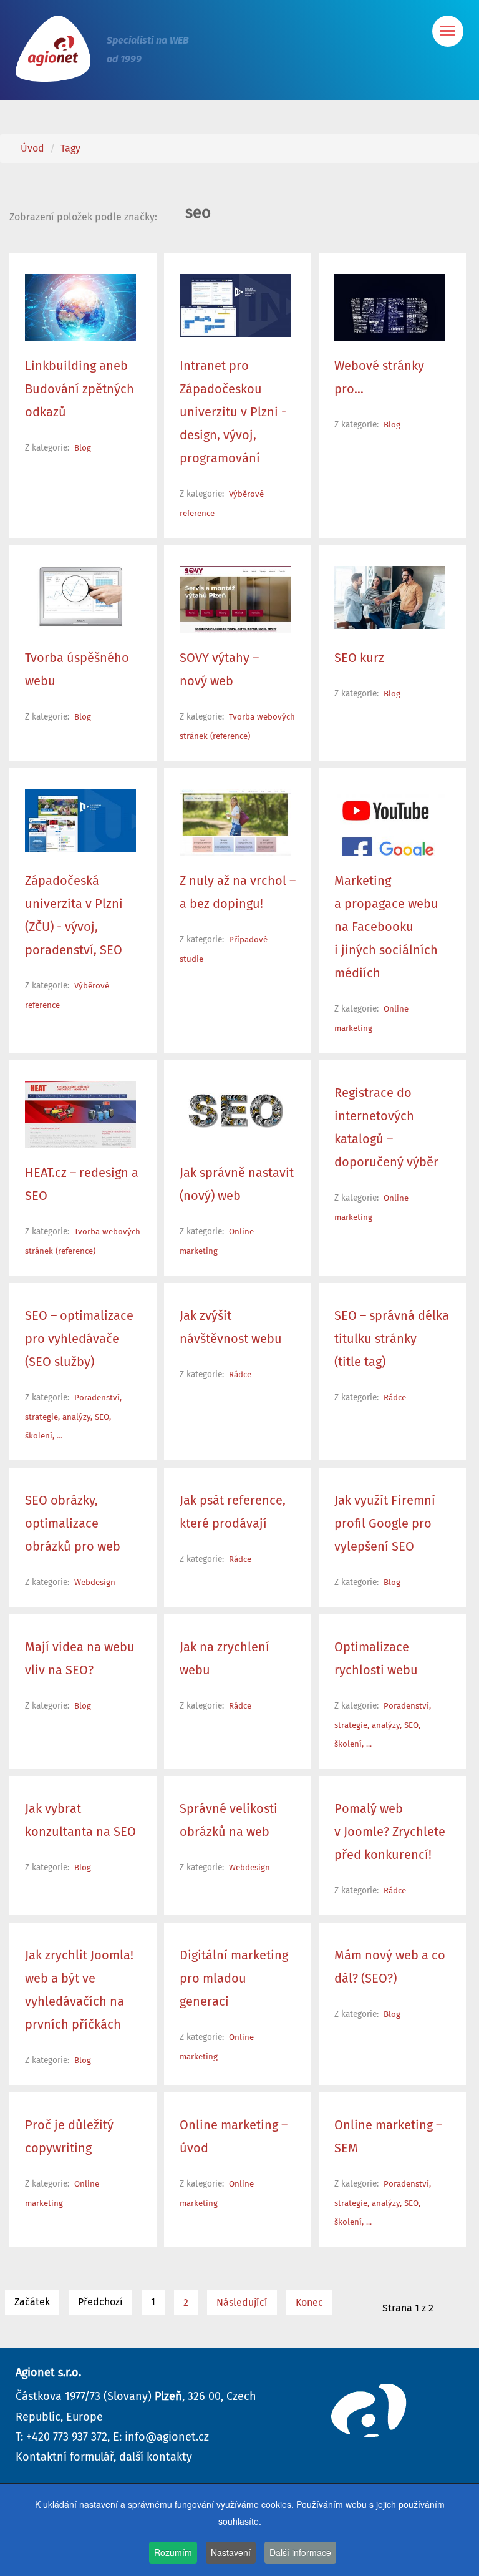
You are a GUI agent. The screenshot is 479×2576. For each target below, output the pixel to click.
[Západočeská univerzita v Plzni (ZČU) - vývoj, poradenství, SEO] (80, 820)
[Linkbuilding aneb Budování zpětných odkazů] (80, 312)
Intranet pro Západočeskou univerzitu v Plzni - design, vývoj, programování (233, 412)
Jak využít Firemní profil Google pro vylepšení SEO (385, 1524)
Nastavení (231, 2552)
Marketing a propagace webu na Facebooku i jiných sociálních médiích (386, 927)
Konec (309, 2303)
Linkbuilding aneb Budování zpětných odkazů (80, 389)
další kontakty (156, 2457)
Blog (83, 448)
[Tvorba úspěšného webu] (80, 597)
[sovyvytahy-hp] (235, 607)
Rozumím (173, 2552)
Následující (242, 2303)
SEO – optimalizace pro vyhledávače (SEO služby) (79, 1339)
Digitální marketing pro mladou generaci (234, 1979)
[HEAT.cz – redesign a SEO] (80, 1118)
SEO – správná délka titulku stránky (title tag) (392, 1339)
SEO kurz (359, 658)
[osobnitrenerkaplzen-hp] (235, 841)
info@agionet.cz (167, 2437)
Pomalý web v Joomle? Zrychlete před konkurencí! (390, 1832)
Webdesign (95, 1583)
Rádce (240, 1375)
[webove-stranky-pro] (390, 316)
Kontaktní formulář (65, 2457)
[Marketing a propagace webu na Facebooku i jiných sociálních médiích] (390, 831)
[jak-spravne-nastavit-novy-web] (235, 1112)
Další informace (300, 2552)
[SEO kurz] (390, 597)
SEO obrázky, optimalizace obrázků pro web (73, 1524)
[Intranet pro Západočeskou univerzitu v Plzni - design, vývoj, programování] (235, 305)
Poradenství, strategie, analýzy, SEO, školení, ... (73, 1417)
